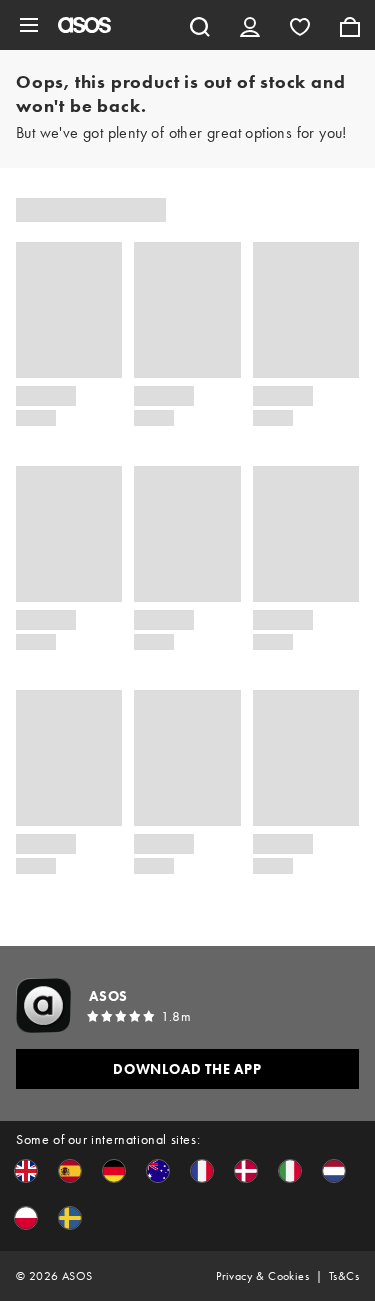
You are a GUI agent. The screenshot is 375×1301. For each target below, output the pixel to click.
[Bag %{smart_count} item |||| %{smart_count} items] (350, 25)
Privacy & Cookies (262, 1276)
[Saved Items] (300, 25)
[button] (26, 1171)
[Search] (200, 25)
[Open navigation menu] (29, 25)
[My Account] (250, 25)
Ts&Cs (344, 1276)
